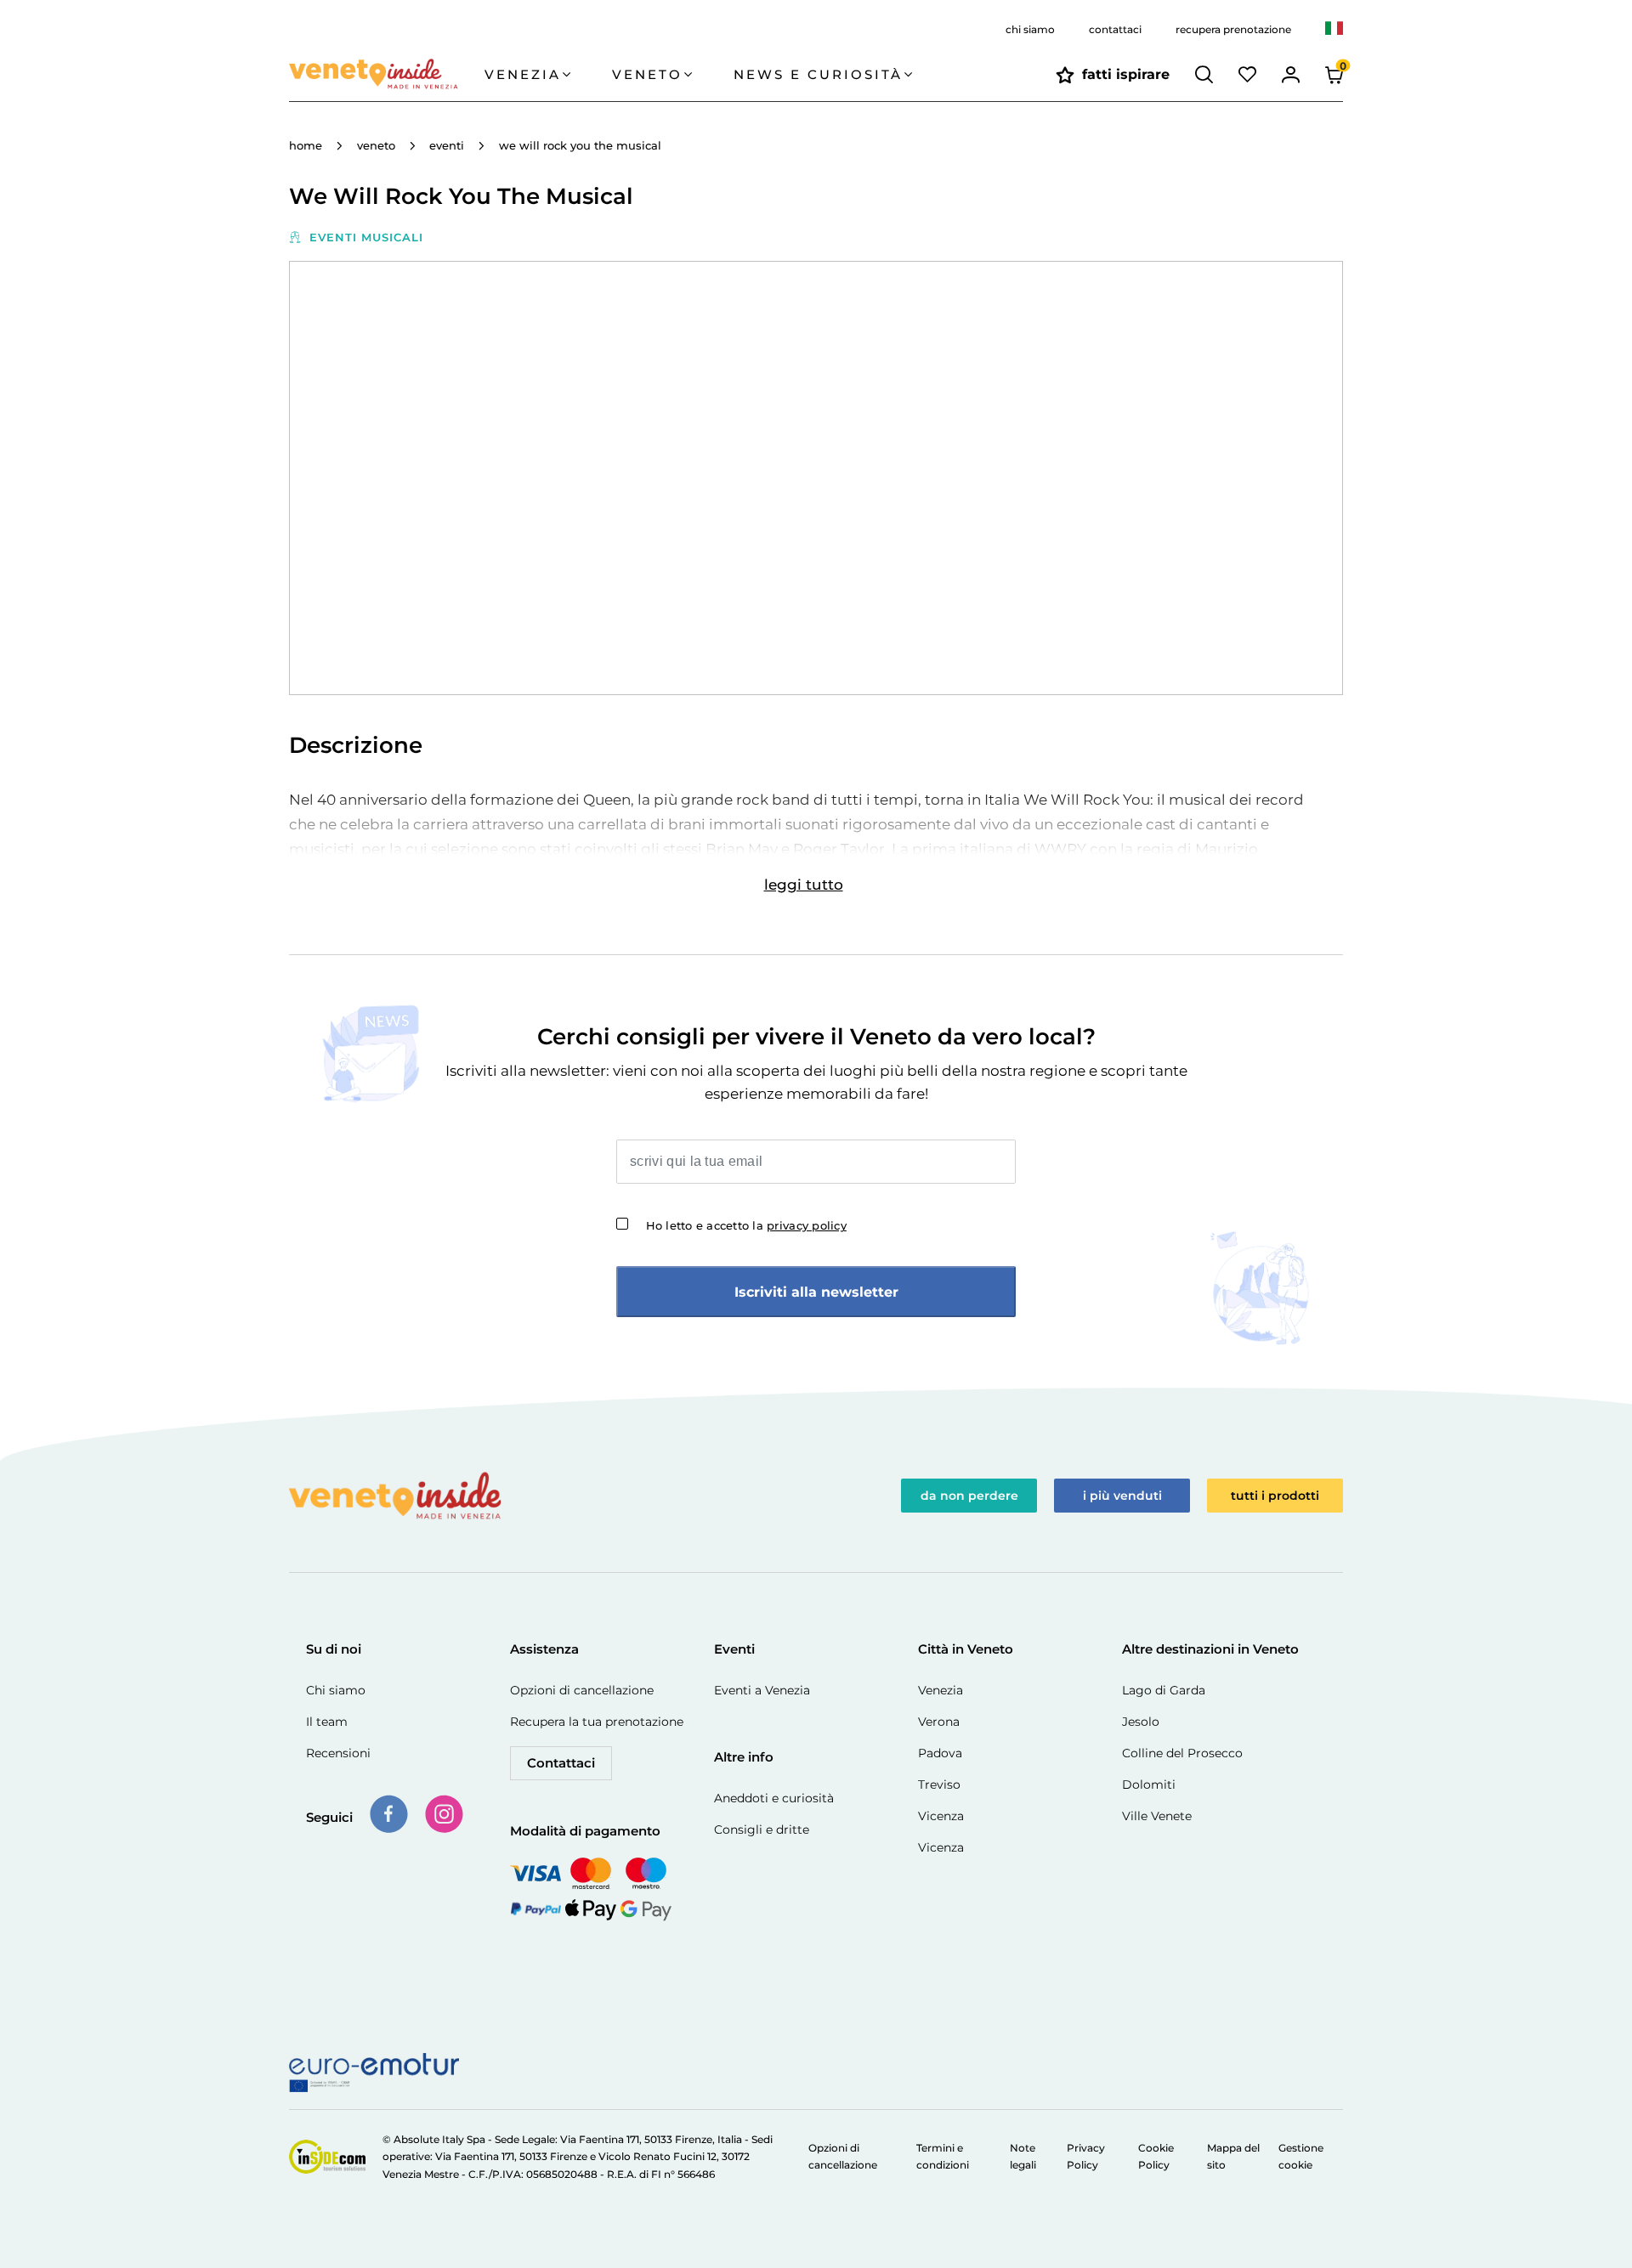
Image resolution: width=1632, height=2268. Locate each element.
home (306, 145)
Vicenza (941, 1816)
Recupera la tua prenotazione (597, 1722)
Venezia (941, 1690)
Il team (327, 1722)
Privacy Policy (1086, 2156)
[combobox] (1334, 30)
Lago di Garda (1164, 1690)
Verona (939, 1722)
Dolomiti (1149, 1784)
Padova (940, 1753)
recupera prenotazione (1233, 29)
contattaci (1115, 29)
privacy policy (807, 1225)
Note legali (1023, 2156)
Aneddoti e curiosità (774, 1798)
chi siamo (1030, 29)
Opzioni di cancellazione (582, 1690)
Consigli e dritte (762, 1830)
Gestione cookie (1301, 2156)
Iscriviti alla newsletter (816, 1292)
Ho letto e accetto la (746, 1225)
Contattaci (561, 1763)
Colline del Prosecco (1182, 1753)
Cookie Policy (1156, 2156)
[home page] (387, 75)
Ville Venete (1157, 1816)
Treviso (939, 1784)
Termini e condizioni (943, 2156)
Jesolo (1141, 1722)
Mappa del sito (1233, 2156)
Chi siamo (336, 1690)
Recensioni (338, 1753)
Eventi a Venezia (762, 1690)
